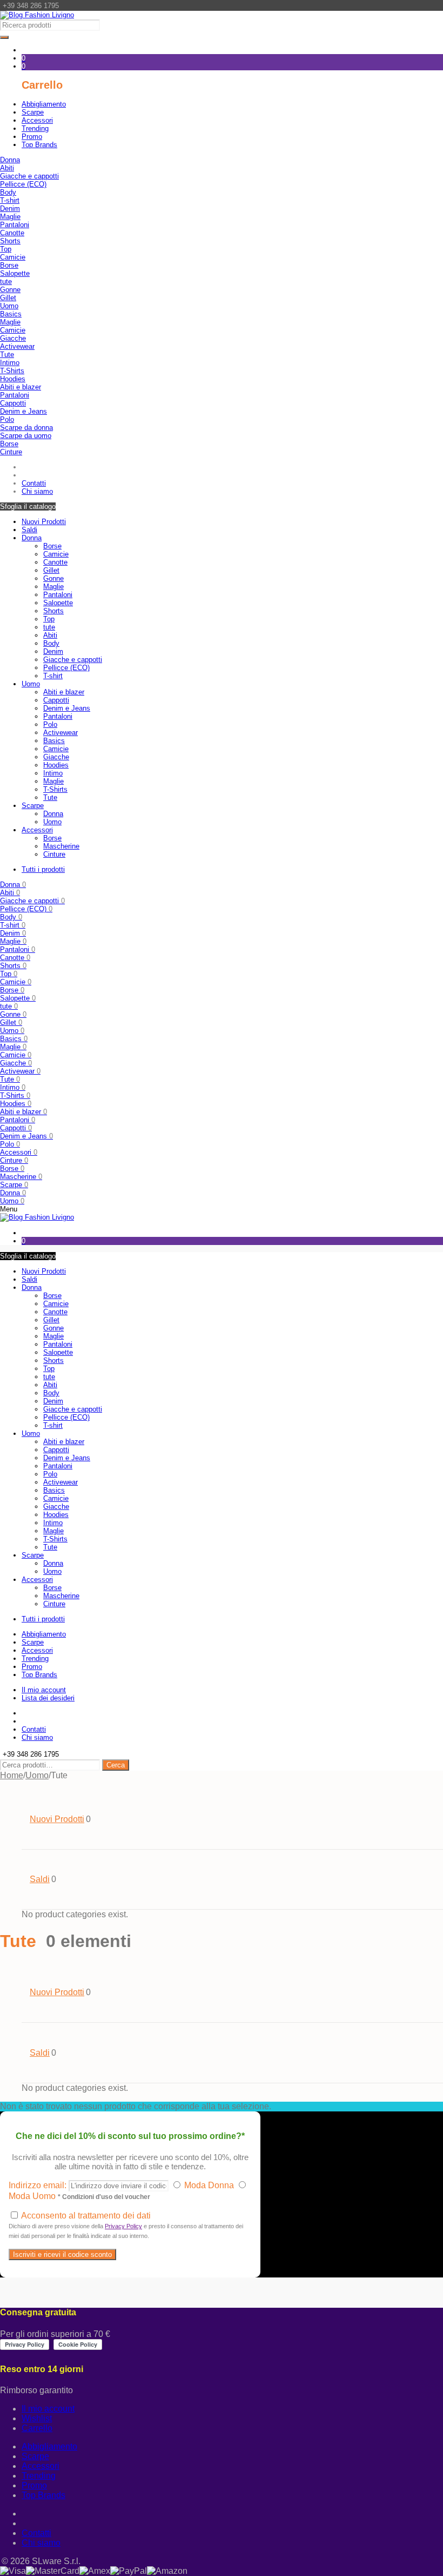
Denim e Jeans (24, 411)
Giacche (13, 338)
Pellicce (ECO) (23, 184)
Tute (7, 355)
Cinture (11, 452)
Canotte (12, 233)
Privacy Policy (123, 2226)
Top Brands (43, 2495)
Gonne (10, 290)
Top (6, 249)
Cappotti (13, 403)
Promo (34, 2485)
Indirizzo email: (39, 2185)
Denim (10, 208)
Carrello (37, 2428)
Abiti (7, 168)
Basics (11, 314)
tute (6, 282)
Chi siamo (41, 2543)
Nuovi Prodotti (44, 522)
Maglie (10, 217)
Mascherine (61, 846)
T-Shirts (12, 371)
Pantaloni (15, 225)
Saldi (29, 530)
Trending (39, 2476)
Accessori (37, 830)
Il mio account (48, 2409)
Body (8, 192)
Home (12, 1775)
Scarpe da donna (26, 428)
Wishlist (37, 2418)
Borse (9, 265)
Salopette (15, 273)
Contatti (36, 2533)
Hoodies (13, 379)
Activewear (17, 346)
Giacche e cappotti (29, 176)
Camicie (13, 257)
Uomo (9, 306)
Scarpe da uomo (26, 436)
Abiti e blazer (21, 387)
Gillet (8, 298)
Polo (7, 419)
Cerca (116, 1765)
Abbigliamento (49, 2446)
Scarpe (33, 806)
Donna (10, 160)
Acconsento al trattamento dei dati (126, 2225)
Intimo (10, 363)
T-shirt (10, 200)
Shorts (10, 241)
